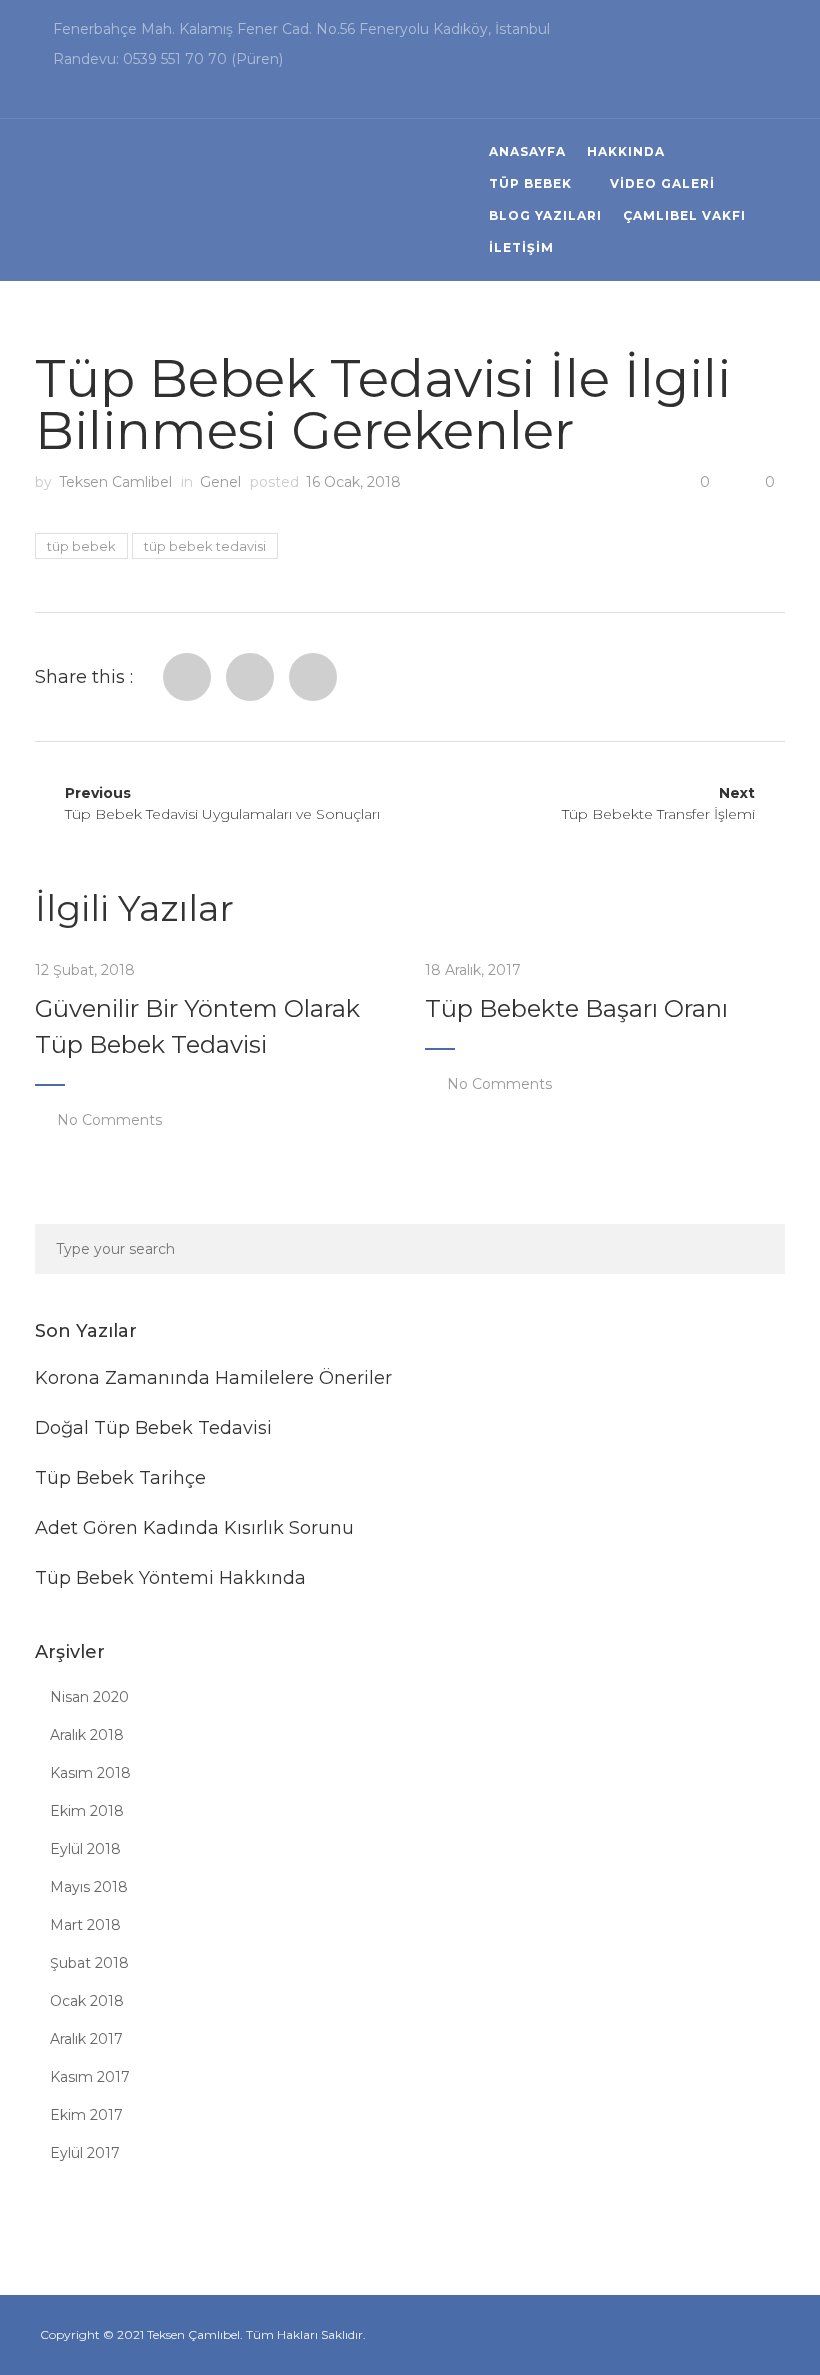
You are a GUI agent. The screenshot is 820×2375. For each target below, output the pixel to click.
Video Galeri (662, 183)
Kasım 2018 (90, 1773)
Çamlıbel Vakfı (684, 215)
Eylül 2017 (85, 2153)
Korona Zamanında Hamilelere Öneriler (213, 1378)
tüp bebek (81, 546)
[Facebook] (187, 677)
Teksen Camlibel (115, 482)
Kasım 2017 (90, 2077)
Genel (220, 482)
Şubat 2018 (89, 1963)
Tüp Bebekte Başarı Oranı (576, 1008)
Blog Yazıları (545, 215)
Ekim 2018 (87, 1811)
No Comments (109, 1120)
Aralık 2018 (87, 1735)
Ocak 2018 (87, 2001)
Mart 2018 (85, 1925)
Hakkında (626, 151)
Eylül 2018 (85, 1849)
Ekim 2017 (86, 2115)
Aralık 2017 (86, 2039)
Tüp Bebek (530, 183)
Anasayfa (527, 151)
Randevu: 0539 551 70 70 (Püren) (168, 59)
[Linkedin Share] (313, 677)
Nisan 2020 (89, 1697)
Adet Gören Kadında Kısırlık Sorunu (194, 1528)
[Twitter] (250, 677)
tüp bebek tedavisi (205, 546)
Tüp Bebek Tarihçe (120, 1478)
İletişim (521, 247)
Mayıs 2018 (89, 1887)
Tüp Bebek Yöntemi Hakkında (170, 1578)
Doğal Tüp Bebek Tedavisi (153, 1428)
